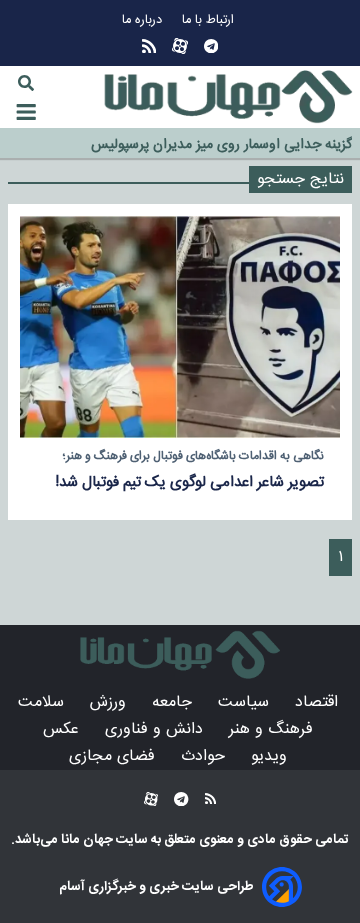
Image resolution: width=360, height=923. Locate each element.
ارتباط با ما (210, 20)
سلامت (43, 702)
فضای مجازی (114, 756)
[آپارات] (180, 46)
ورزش (110, 702)
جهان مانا (85, 840)
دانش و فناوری (156, 729)
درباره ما (144, 20)
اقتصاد (319, 702)
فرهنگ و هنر (273, 729)
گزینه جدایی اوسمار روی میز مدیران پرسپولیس (221, 145)
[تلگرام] (211, 46)
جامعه (174, 702)
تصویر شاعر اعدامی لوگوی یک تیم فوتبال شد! (189, 482)
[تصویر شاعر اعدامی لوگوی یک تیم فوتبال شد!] (180, 327)
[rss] (149, 46)
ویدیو (271, 756)
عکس (63, 729)
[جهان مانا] (228, 97)
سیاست (246, 702)
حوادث (205, 756)
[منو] (26, 112)
